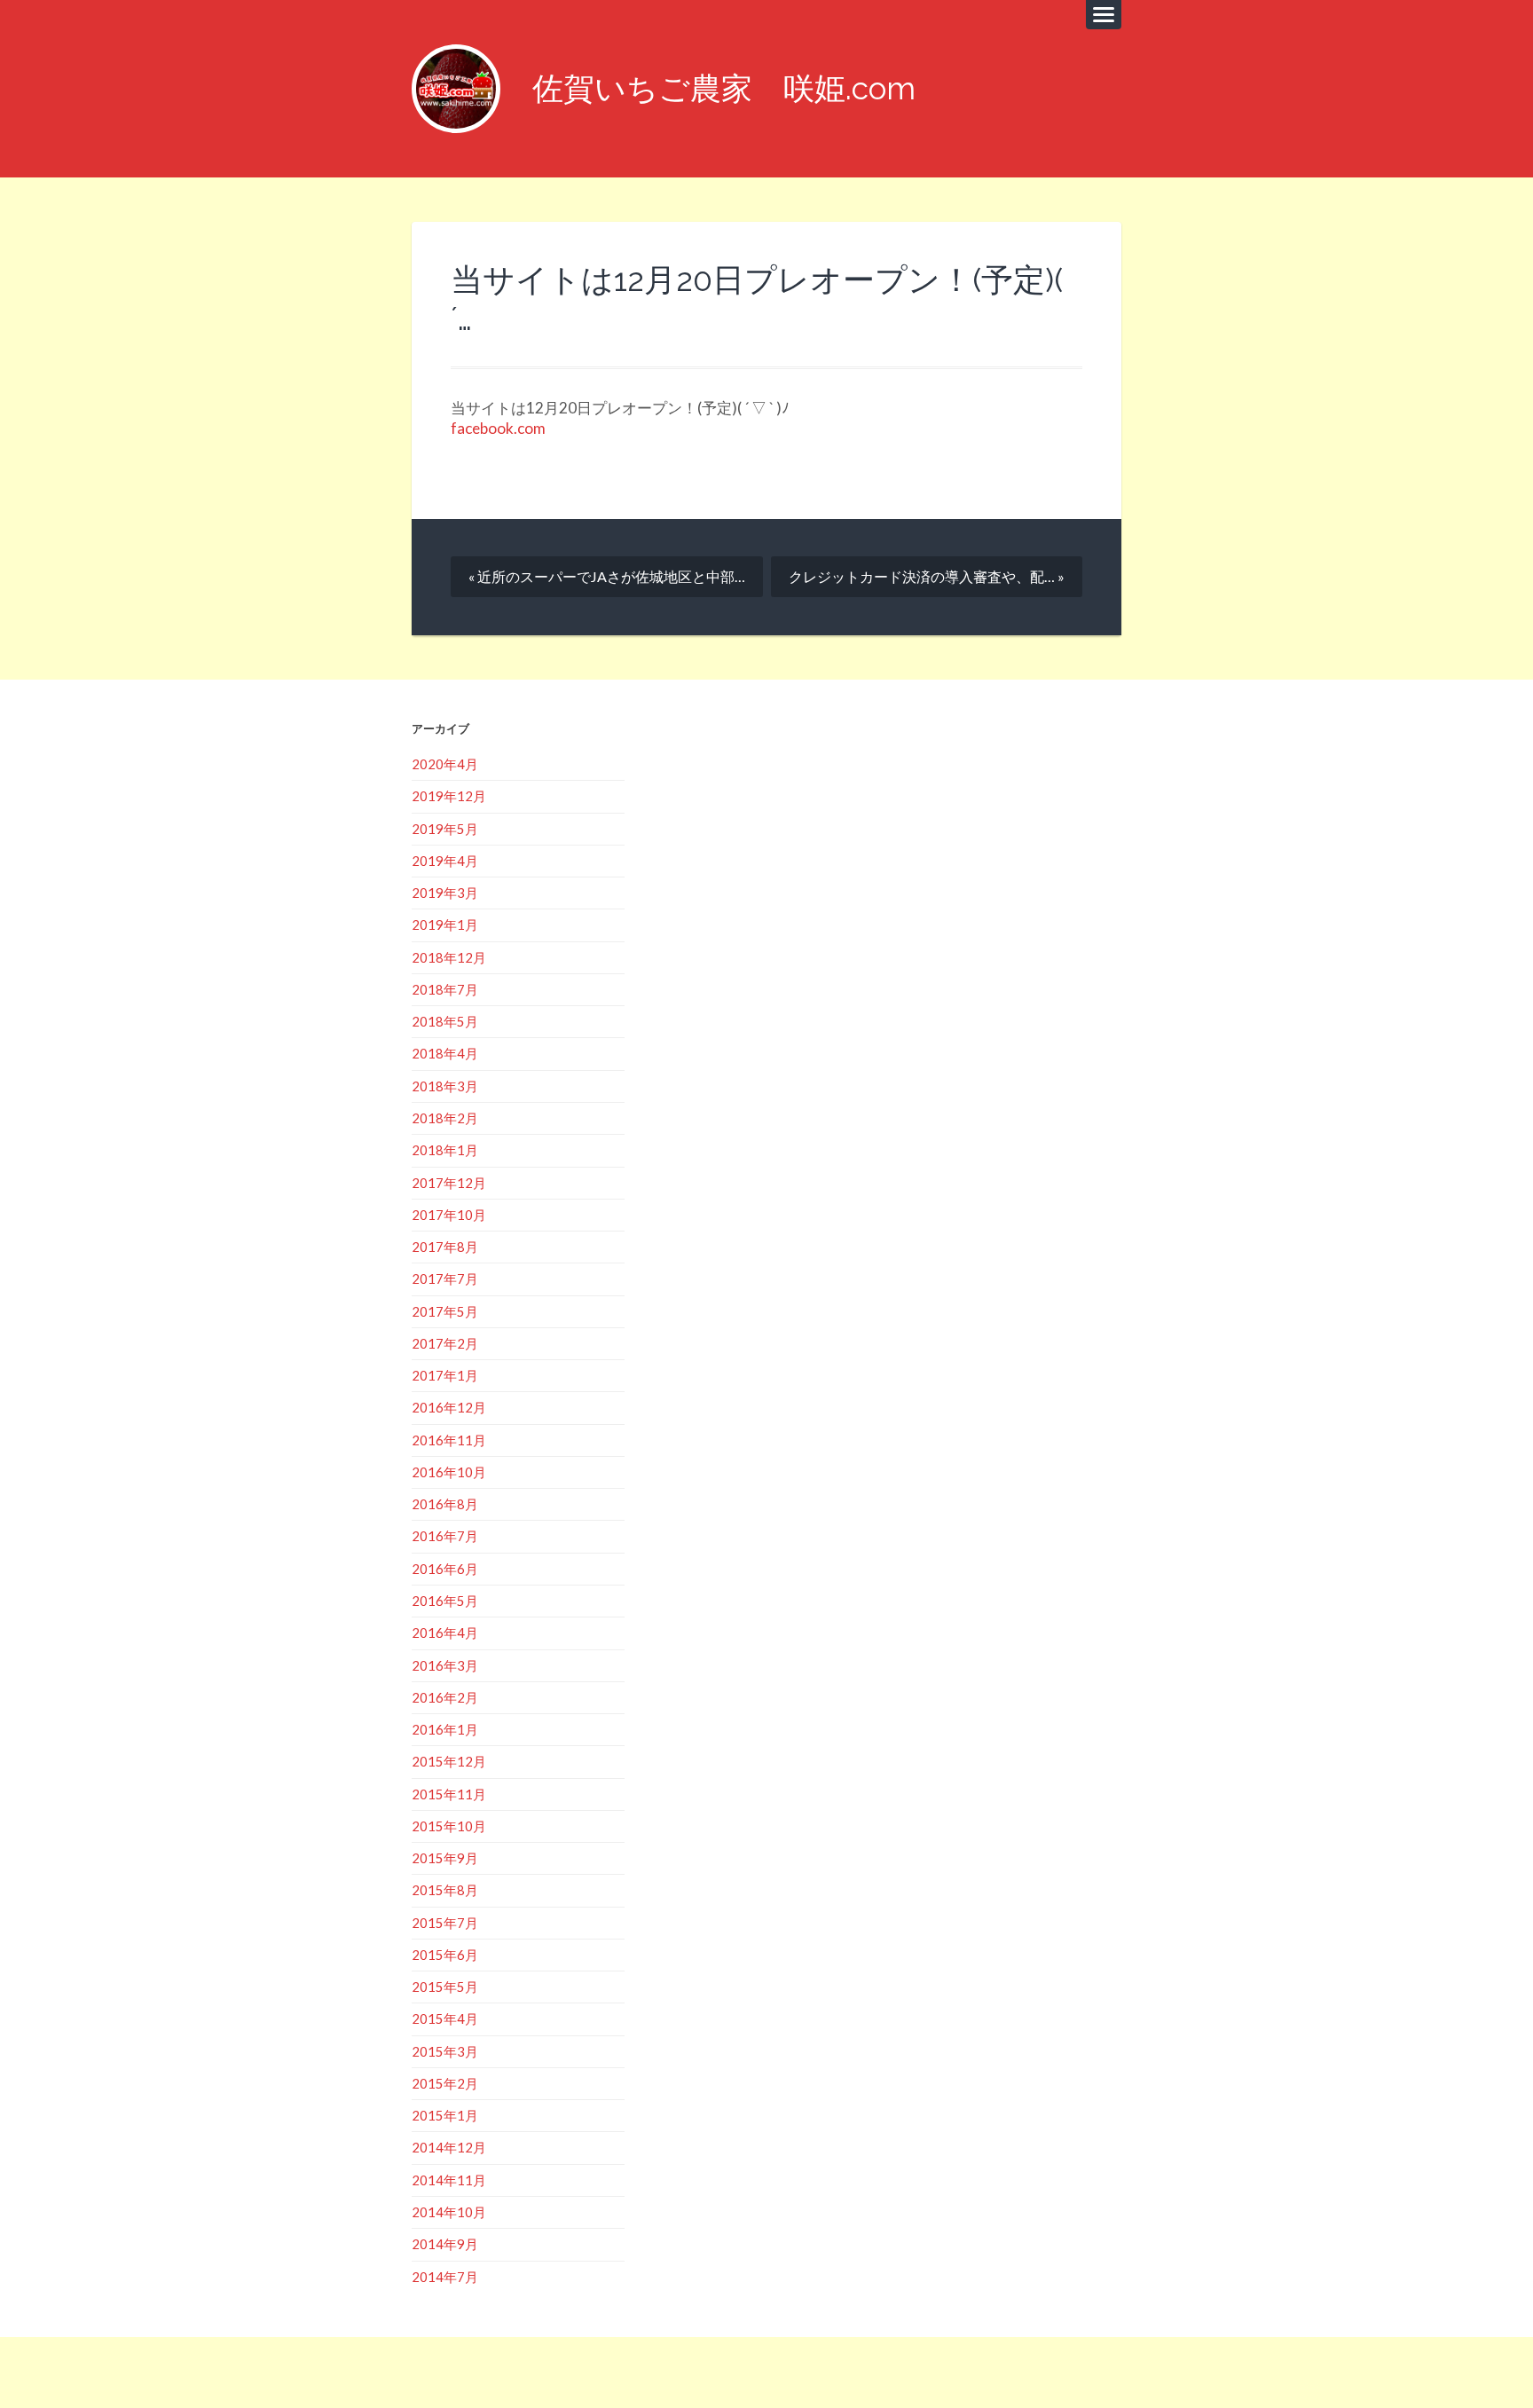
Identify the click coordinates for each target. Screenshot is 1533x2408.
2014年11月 (449, 2180)
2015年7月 (445, 1923)
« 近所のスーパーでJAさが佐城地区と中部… (607, 576)
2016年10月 (449, 1472)
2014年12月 (449, 2147)
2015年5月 (445, 1987)
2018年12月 (449, 957)
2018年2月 (445, 1118)
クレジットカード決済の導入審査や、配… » (927, 576)
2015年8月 (445, 1890)
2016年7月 (445, 1536)
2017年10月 (449, 1215)
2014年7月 (445, 2277)
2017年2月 (445, 1343)
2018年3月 (445, 1086)
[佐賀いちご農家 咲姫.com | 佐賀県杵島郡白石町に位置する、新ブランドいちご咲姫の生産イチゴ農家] (456, 89)
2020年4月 (445, 764)
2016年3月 (445, 1665)
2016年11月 (449, 1440)
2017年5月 (445, 1311)
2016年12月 (449, 1407)
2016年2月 (445, 1697)
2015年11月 (449, 1794)
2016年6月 (445, 1569)
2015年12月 (449, 1761)
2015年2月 (445, 2083)
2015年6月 (445, 1955)
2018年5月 (445, 1021)
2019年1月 (445, 925)
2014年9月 (445, 2244)
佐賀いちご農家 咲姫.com (724, 88)
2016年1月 (445, 1729)
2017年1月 (445, 1375)
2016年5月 (445, 1601)
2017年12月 (449, 1183)
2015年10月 (449, 1826)
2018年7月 (445, 989)
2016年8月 (445, 1504)
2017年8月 (445, 1247)
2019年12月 (449, 796)
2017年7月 (445, 1279)
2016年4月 (445, 1633)
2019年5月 (445, 829)
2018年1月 (445, 1150)
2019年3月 (445, 893)
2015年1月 (445, 2115)
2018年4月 (445, 1053)
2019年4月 (445, 861)
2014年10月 (449, 2212)
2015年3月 (445, 2051)
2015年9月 (445, 1858)
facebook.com (498, 428)
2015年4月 (445, 2018)
